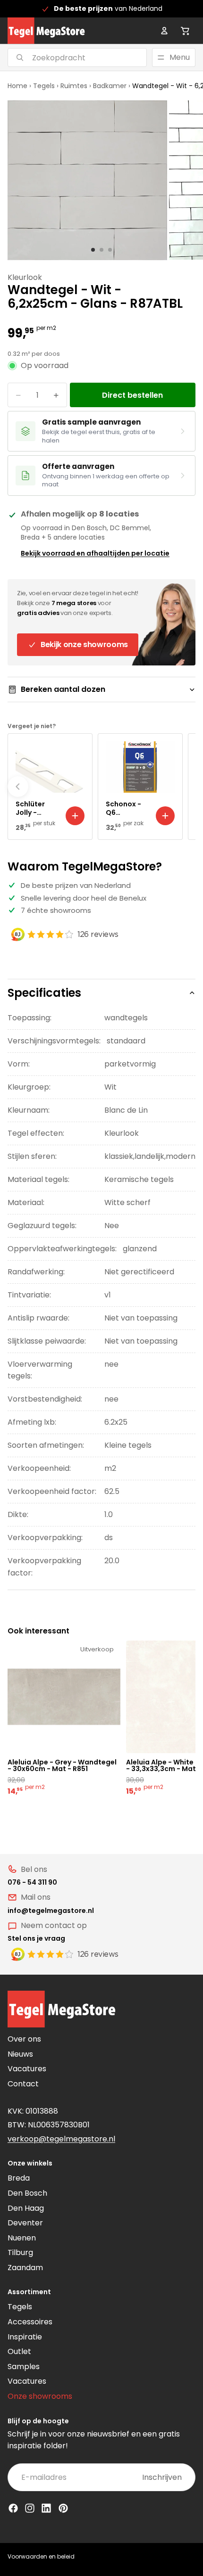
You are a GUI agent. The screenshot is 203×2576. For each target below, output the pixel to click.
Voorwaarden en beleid (41, 2556)
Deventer (25, 2223)
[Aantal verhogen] (56, 395)
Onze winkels (30, 2163)
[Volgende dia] (185, 787)
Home (17, 86)
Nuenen (22, 2238)
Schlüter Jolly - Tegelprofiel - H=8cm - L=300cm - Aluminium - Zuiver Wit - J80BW (37, 808)
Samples (24, 2367)
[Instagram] (30, 2508)
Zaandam (25, 2268)
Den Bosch (27, 2193)
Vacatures (27, 2069)
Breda (19, 2178)
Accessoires (30, 2322)
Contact (23, 2084)
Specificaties (44, 993)
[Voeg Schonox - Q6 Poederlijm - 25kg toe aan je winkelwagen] (165, 816)
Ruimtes (74, 86)
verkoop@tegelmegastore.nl (61, 2139)
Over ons (24, 2039)
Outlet (19, 2351)
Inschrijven (162, 2477)
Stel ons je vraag (36, 1938)
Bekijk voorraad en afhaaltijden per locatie (95, 553)
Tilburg (20, 2252)
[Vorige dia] (18, 787)
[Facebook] (13, 2508)
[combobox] (65, 57)
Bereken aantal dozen (63, 689)
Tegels (44, 86)
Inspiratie (25, 2337)
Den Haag (26, 2208)
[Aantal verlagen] (18, 395)
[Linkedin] (46, 2508)
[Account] (164, 31)
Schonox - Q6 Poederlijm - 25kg (127, 808)
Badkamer (110, 86)
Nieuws (20, 2054)
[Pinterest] (63, 2508)
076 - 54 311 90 (32, 1882)
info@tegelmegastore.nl (51, 1911)
